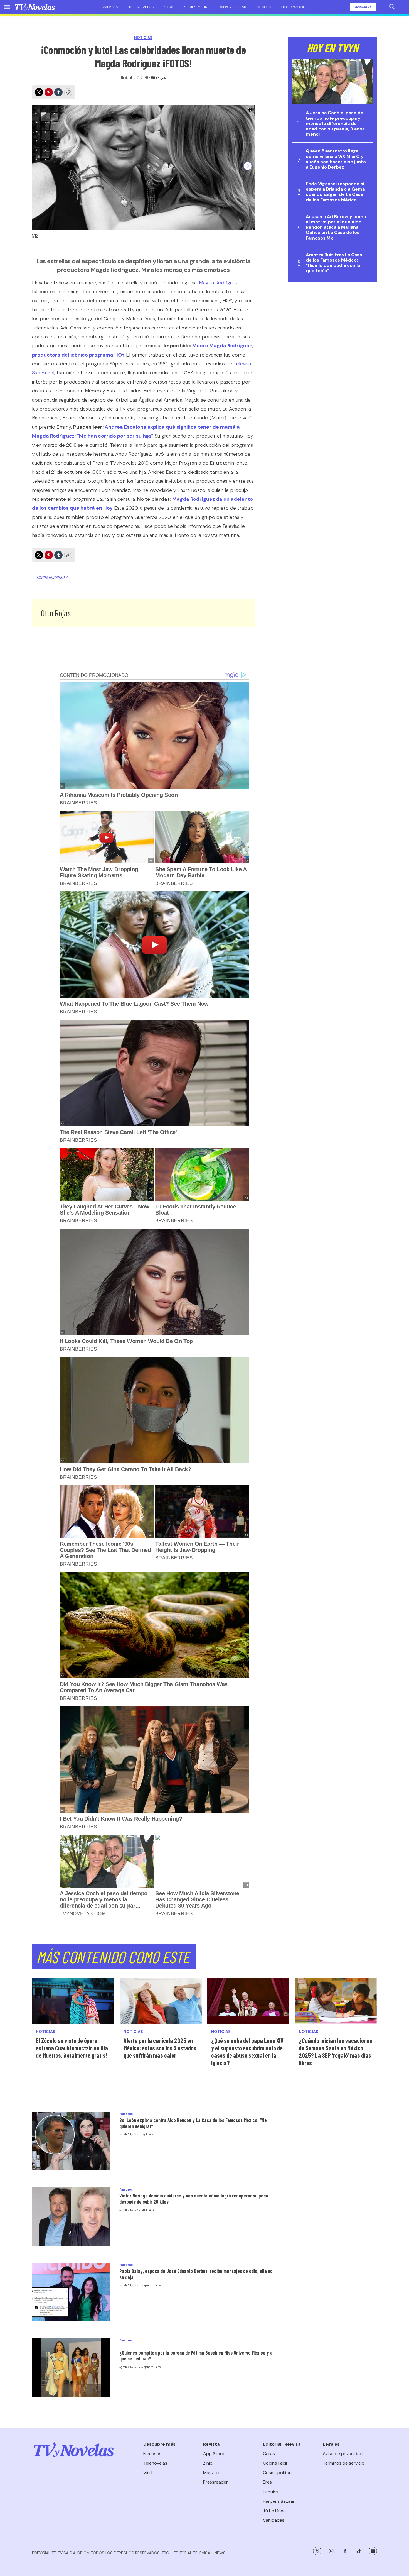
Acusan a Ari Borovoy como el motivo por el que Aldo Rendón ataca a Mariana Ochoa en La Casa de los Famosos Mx (336, 227)
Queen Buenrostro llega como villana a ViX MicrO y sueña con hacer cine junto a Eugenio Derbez (336, 159)
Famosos (109, 7)
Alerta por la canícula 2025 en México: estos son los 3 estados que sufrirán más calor (160, 2048)
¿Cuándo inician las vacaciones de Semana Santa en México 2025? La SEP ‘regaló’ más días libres (336, 2052)
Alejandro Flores (151, 2285)
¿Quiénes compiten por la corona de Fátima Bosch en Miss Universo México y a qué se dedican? (196, 2356)
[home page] (35, 7)
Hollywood (294, 7)
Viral (169, 7)
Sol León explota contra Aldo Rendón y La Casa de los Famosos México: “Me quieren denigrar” (193, 2123)
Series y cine (197, 7)
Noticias (143, 38)
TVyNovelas (148, 2134)
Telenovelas (141, 7)
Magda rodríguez (52, 577)
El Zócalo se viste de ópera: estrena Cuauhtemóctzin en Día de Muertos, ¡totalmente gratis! (72, 2048)
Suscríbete (363, 7)
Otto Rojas (158, 77)
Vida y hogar (233, 7)
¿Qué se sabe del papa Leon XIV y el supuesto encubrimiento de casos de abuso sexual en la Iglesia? (247, 2052)
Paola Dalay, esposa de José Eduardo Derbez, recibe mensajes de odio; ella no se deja (196, 2274)
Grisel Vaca (148, 2209)
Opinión (264, 7)
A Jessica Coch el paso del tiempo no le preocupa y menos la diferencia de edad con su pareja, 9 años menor (335, 123)
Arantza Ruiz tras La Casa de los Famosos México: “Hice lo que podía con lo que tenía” (334, 263)
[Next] (248, 166)
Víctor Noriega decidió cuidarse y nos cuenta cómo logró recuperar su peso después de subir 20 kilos (194, 2199)
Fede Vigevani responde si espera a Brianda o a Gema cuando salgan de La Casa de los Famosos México (335, 192)
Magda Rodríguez (218, 283)
